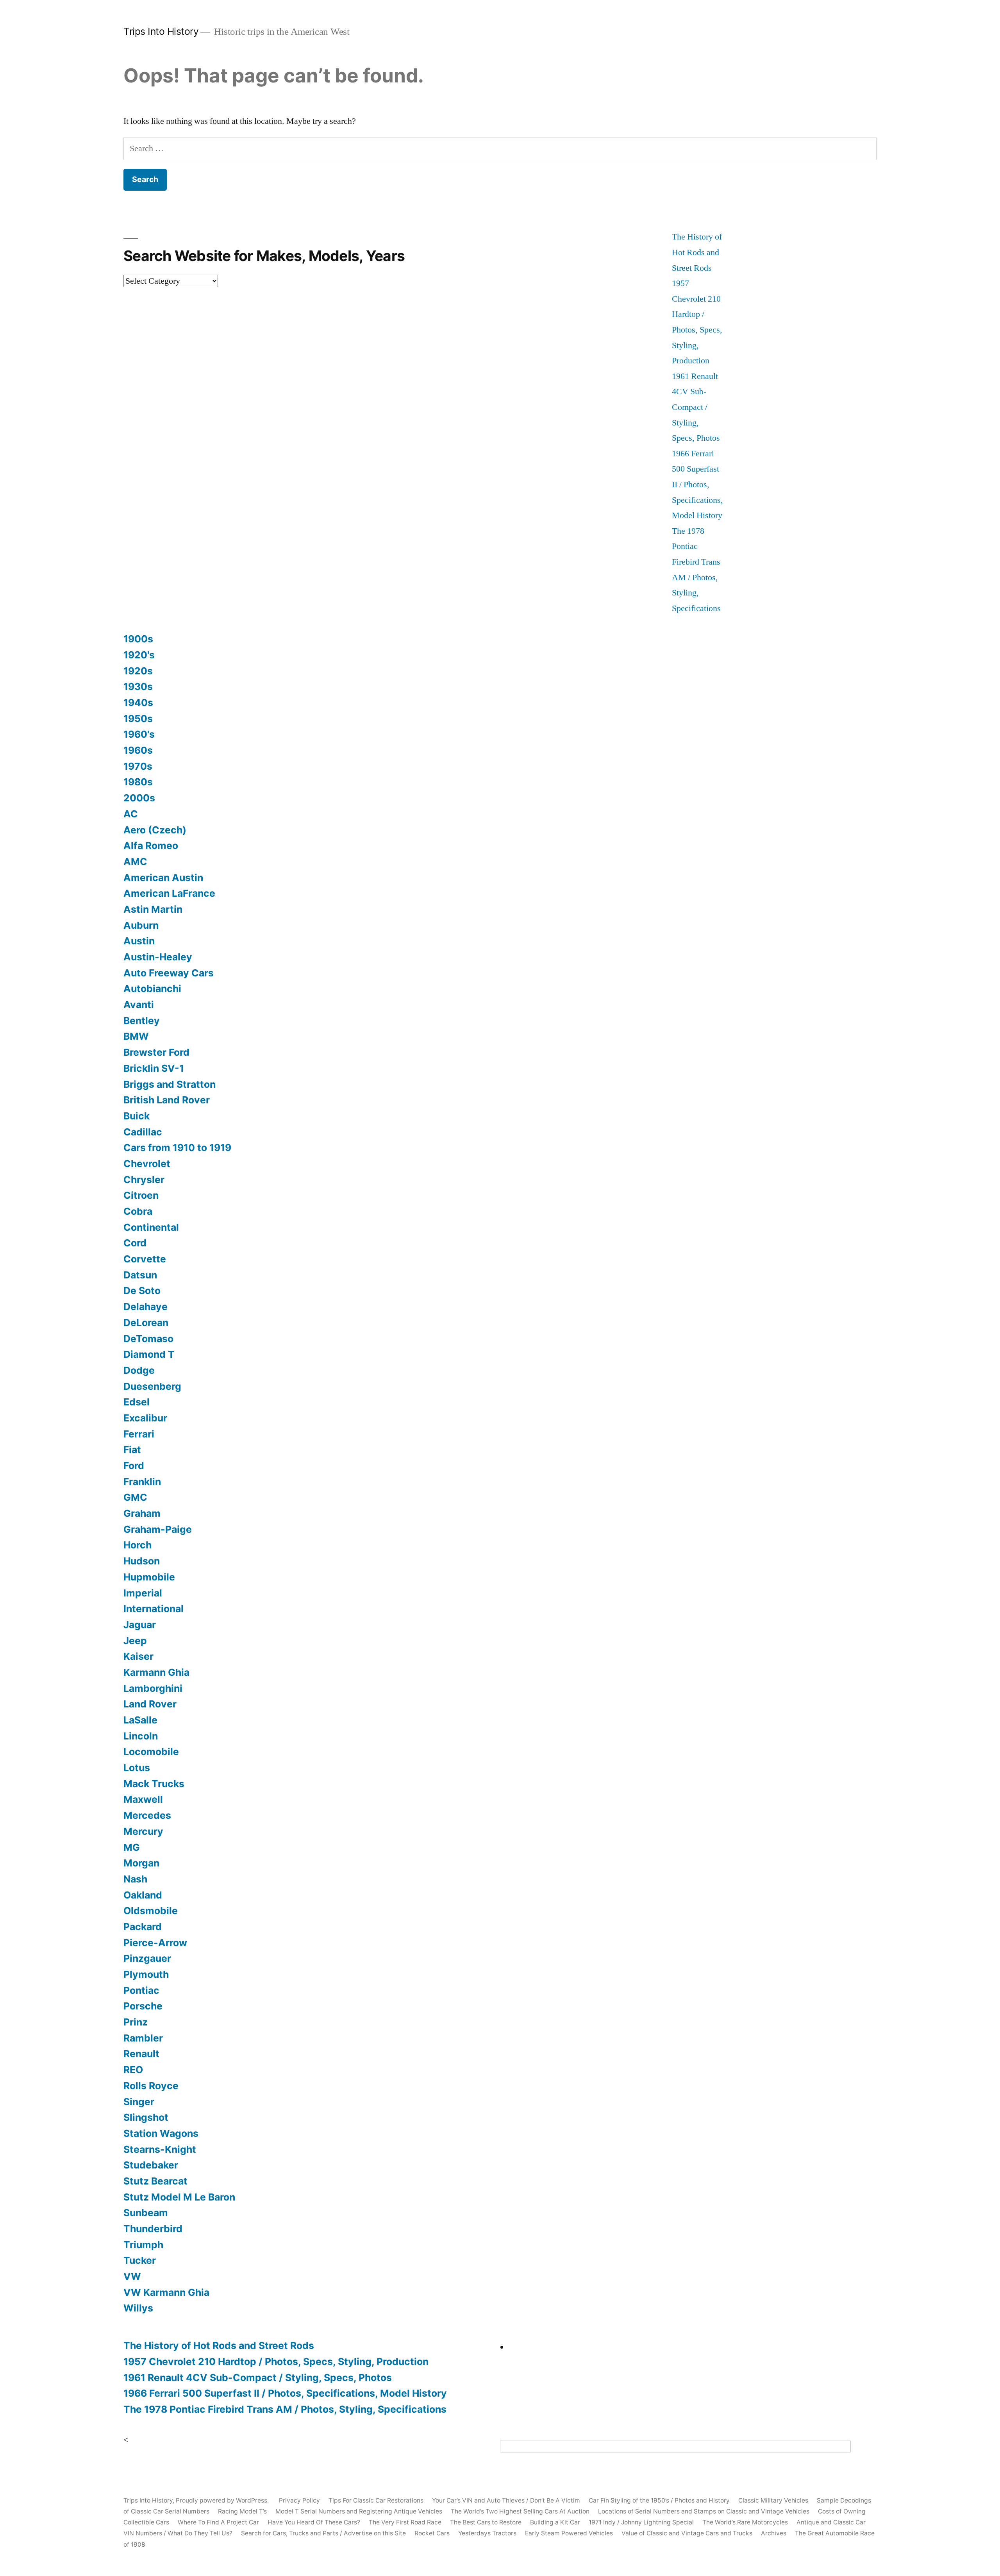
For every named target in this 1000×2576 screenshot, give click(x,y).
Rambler (143, 2038)
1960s (138, 750)
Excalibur (145, 1418)
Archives (774, 2533)
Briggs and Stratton (170, 1084)
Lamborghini (153, 1688)
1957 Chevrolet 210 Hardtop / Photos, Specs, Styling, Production (276, 2361)
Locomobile (151, 1752)
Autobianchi (152, 989)
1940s (138, 703)
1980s (138, 782)
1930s (138, 686)
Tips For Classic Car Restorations (376, 2500)
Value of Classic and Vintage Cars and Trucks (687, 2533)
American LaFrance (169, 893)
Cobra (138, 1211)
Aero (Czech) (155, 830)
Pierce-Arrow (155, 1943)
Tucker (140, 2260)
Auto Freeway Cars (169, 973)
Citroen (141, 1195)
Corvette (145, 1259)
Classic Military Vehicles (773, 2500)
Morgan (141, 1863)
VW (132, 2276)
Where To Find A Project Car (218, 2522)
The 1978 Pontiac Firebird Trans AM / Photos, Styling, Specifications (285, 2409)
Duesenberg (152, 1386)
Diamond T (149, 1354)
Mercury (143, 1831)
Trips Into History (161, 31)
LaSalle (140, 1720)
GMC (135, 1497)
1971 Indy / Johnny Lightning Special (641, 2522)
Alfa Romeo (151, 846)
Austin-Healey (158, 957)
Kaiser (138, 1656)
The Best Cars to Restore (486, 2522)
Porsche (143, 2006)
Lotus (137, 1768)
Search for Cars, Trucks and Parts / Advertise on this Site (323, 2533)
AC (131, 814)
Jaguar (140, 1625)
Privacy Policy (299, 2500)
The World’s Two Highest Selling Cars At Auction (520, 2511)
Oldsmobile (151, 1911)
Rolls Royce (151, 2086)
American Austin (163, 878)
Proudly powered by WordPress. (223, 2500)
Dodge (139, 1370)
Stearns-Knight (160, 2149)
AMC (135, 862)
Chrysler (144, 1180)
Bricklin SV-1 (154, 1068)
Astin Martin (153, 909)
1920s (138, 671)
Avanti (139, 1005)
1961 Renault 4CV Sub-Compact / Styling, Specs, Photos (696, 407)
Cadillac (143, 1132)
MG (132, 1847)
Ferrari (139, 1434)
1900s (138, 639)
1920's (139, 655)
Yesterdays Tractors (487, 2533)
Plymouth (146, 1974)
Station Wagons (161, 2133)
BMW (136, 1036)
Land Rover (150, 1704)
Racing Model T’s (242, 2511)
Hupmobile (149, 1577)
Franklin (142, 1482)
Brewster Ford (156, 1052)
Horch (137, 1545)
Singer (139, 2102)
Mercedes (147, 1815)
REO (133, 2070)
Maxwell (143, 1799)
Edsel (137, 1402)
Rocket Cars (432, 2533)
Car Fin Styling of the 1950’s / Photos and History (659, 2500)
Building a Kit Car (555, 2522)
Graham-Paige (158, 1529)
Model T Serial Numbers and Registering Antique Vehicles (359, 2511)
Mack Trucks (154, 1784)
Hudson (142, 1561)
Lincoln (141, 1736)
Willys (138, 2308)
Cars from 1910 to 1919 (177, 1148)
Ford (134, 1466)
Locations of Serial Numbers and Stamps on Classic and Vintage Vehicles (704, 2511)
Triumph (143, 2245)
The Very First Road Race (405, 2522)
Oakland (143, 1895)
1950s (138, 719)
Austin (139, 941)
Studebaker (151, 2165)
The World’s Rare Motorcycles (745, 2522)
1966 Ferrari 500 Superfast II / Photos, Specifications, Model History (697, 484)
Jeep (135, 1641)
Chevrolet (147, 1164)
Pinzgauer (147, 1958)
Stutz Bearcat (155, 2181)
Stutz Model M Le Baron (179, 2197)
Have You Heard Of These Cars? (314, 2522)
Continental (151, 1227)
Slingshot (146, 2117)
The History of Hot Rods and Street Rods (697, 252)
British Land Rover (167, 1100)
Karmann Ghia (156, 1672)
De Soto (142, 1291)
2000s (139, 798)
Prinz (136, 2022)
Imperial (143, 1593)
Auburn (141, 925)
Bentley (142, 1021)
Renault (141, 2054)
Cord (135, 1243)
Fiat (132, 1450)
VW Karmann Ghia (166, 2292)
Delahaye (146, 1307)
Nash (135, 1879)
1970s (138, 766)
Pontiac (141, 1990)
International (154, 1609)
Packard (143, 1927)
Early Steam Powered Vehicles (569, 2533)
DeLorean (146, 1323)
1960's (139, 734)
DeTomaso (148, 1339)
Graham (142, 1513)
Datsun (140, 1275)
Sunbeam (146, 2213)
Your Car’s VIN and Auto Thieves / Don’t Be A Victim (506, 2500)
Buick (137, 1116)
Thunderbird (153, 2229)
